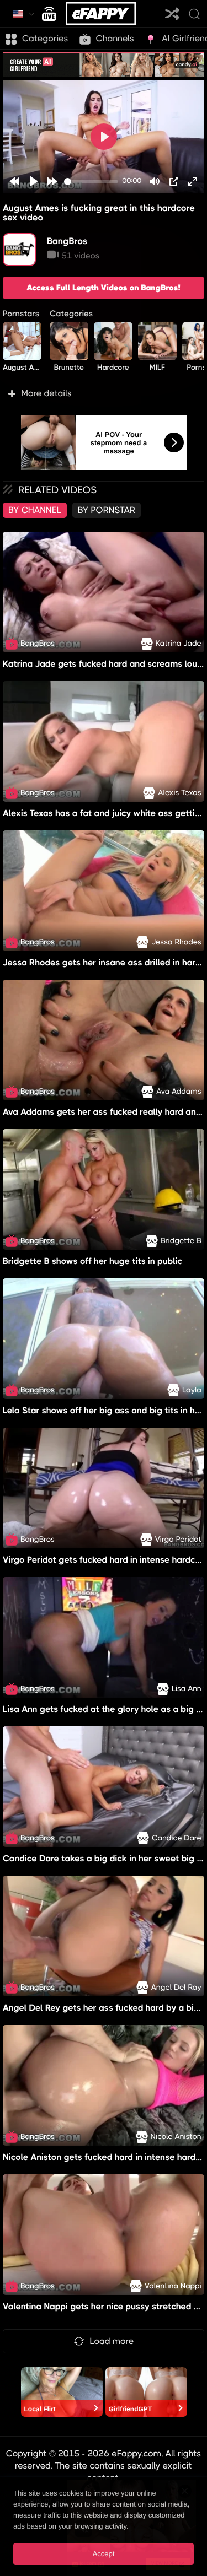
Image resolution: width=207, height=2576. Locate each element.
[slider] (91, 182)
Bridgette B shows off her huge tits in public (92, 1261)
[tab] (35, 510)
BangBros (67, 241)
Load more (112, 2341)
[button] (104, 393)
